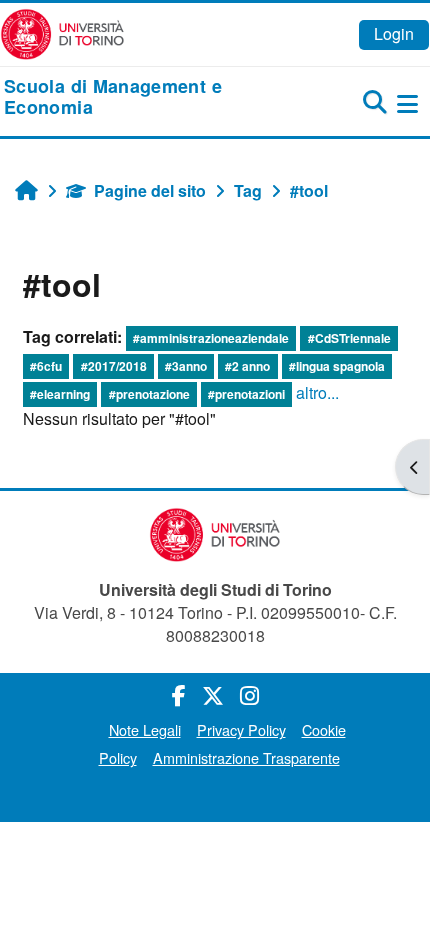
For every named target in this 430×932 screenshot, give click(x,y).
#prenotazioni (246, 394)
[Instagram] (249, 694)
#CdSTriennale (349, 338)
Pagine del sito (150, 190)
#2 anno (247, 366)
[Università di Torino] (62, 32)
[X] (213, 694)
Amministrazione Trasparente (246, 757)
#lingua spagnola (337, 366)
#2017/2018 (114, 366)
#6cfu (46, 366)
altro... (317, 392)
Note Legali (145, 729)
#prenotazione (149, 394)
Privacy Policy (241, 729)
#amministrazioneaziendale (211, 338)
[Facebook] (179, 694)
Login (394, 33)
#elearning (60, 394)
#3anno (186, 366)
